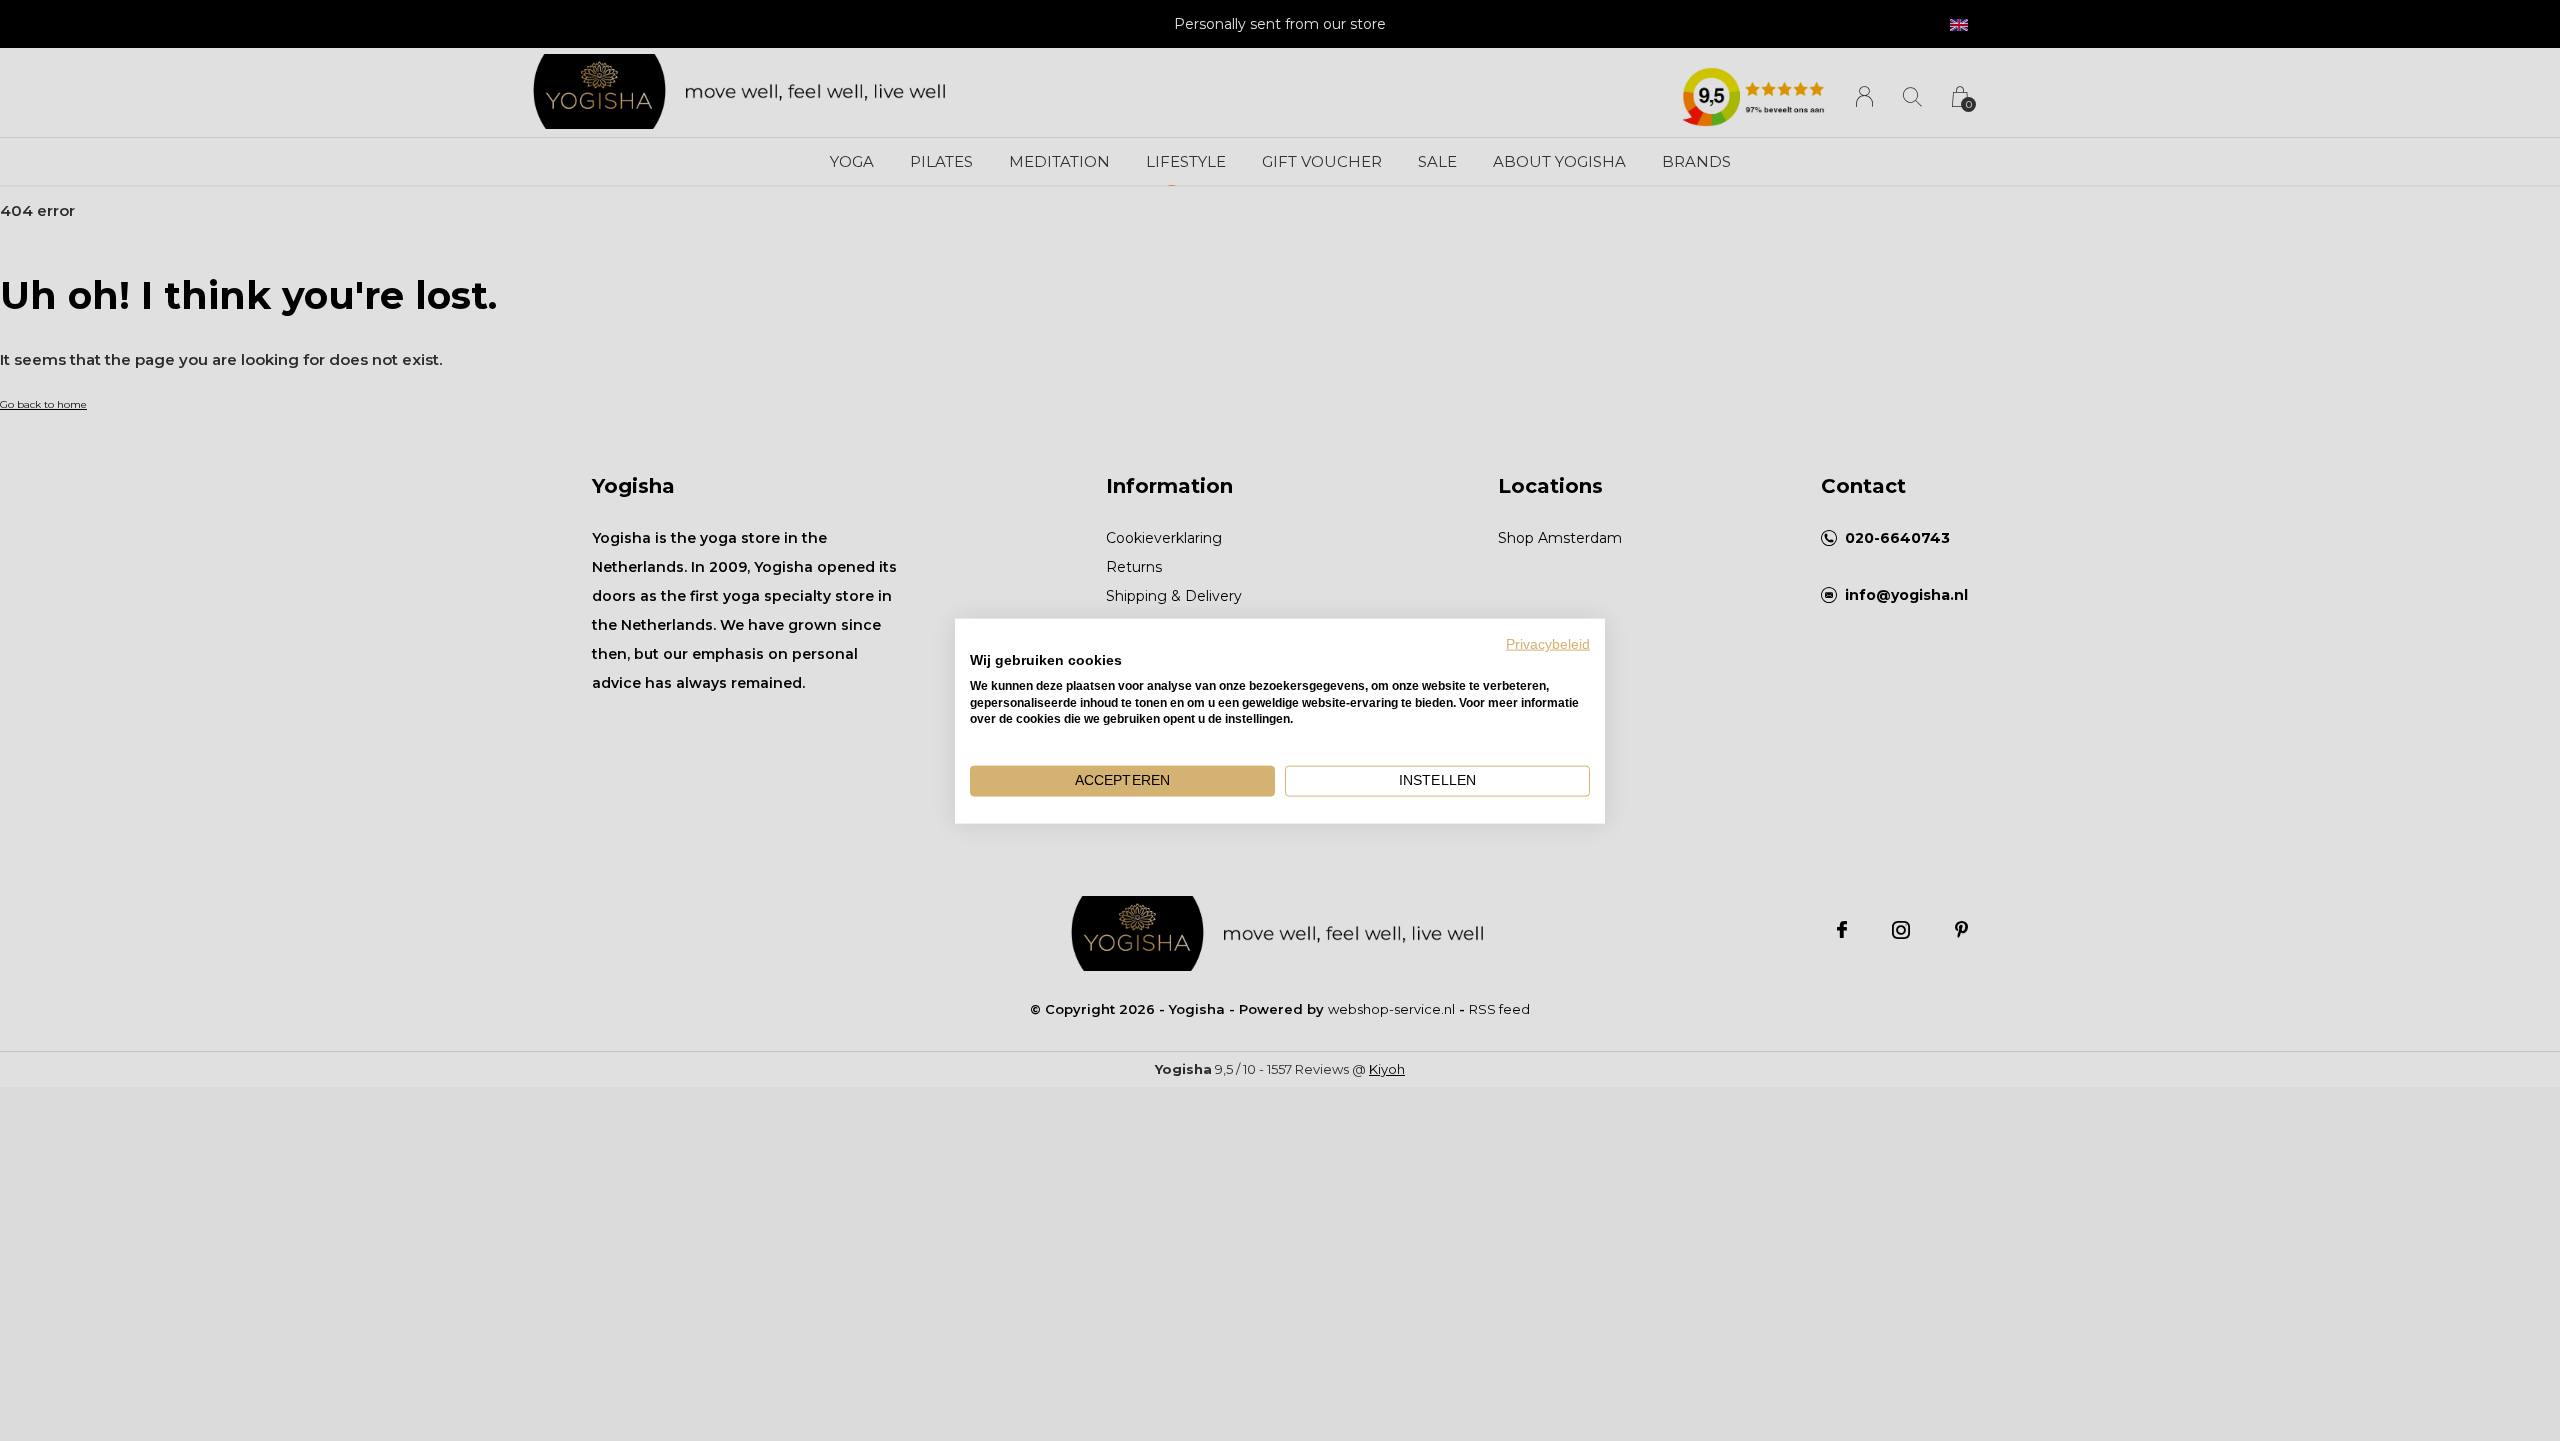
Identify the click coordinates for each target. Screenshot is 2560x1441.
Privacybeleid (1548, 643)
